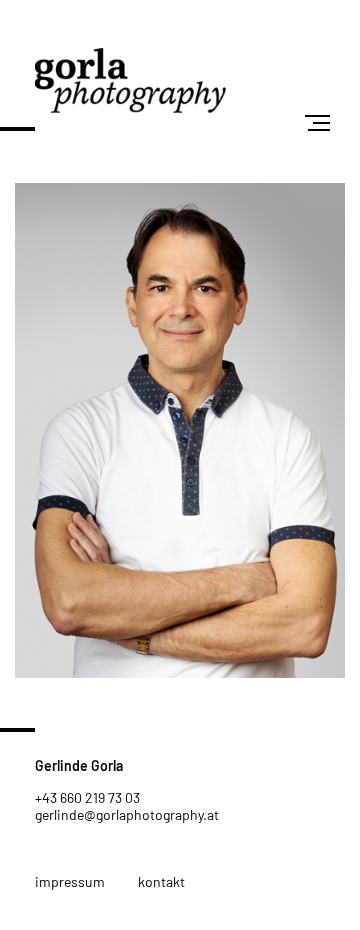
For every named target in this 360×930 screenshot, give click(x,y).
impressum (70, 881)
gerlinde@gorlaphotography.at (127, 814)
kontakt (161, 881)
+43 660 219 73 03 (87, 797)
